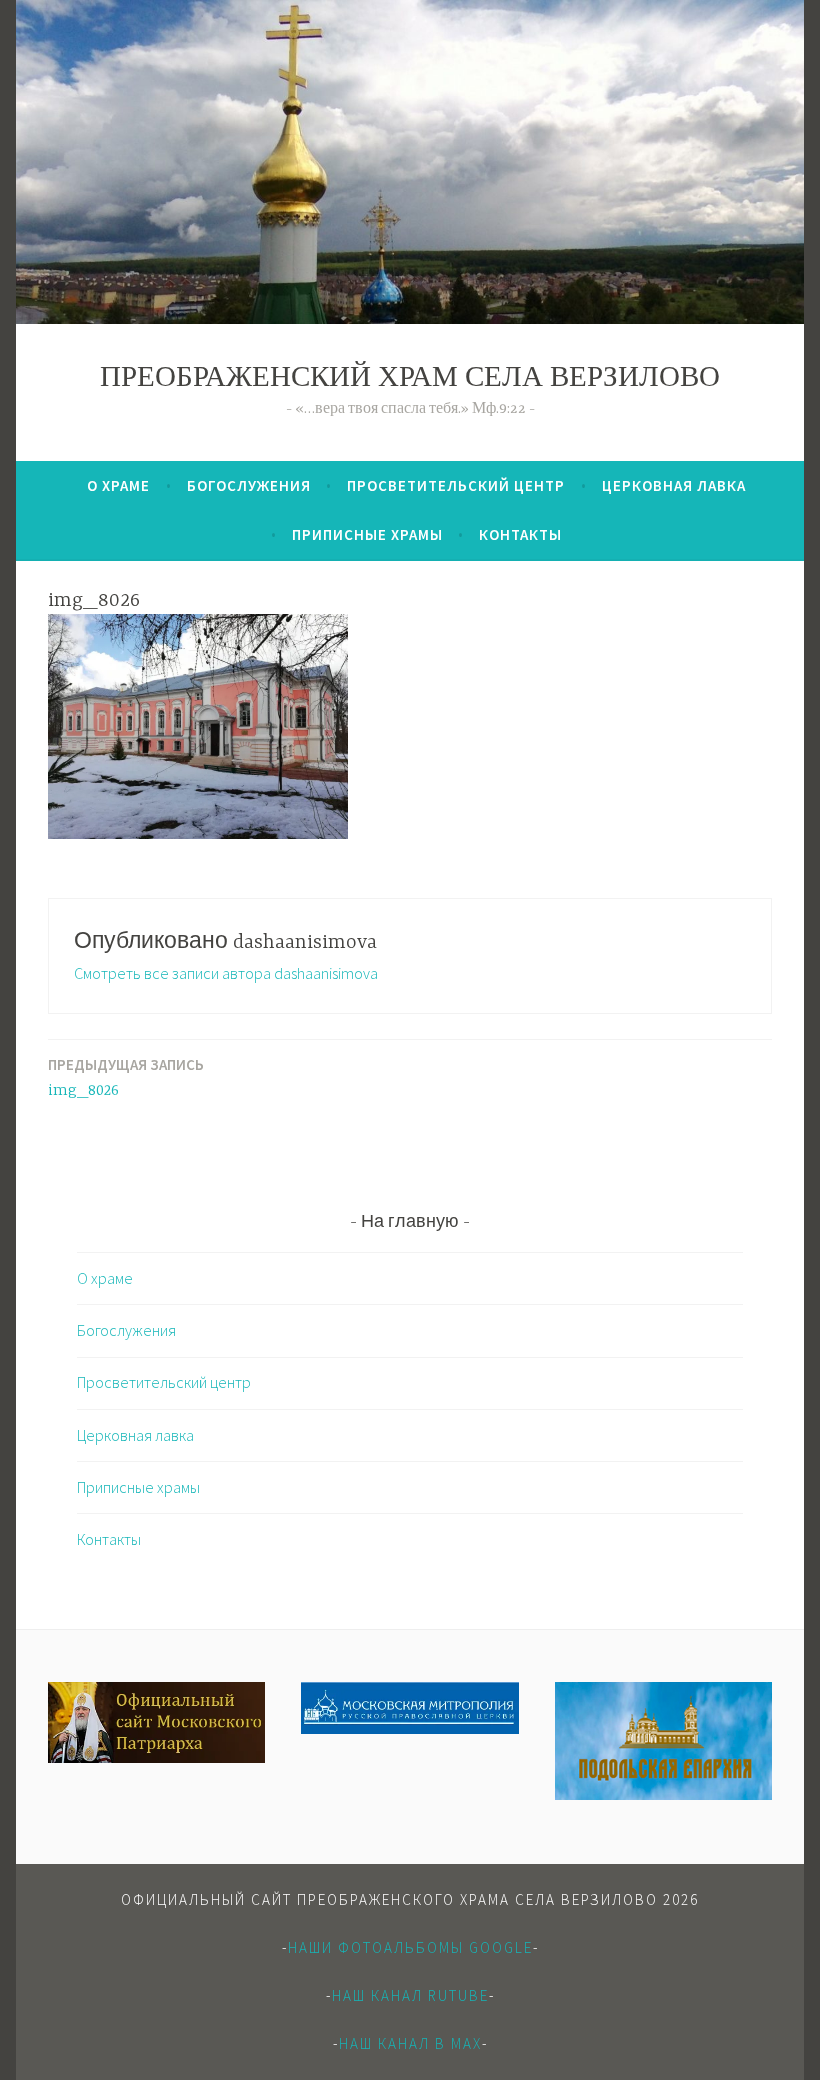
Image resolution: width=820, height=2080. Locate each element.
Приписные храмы (367, 534)
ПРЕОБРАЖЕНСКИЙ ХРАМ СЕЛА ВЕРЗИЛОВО (410, 379)
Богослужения (249, 485)
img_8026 (126, 1077)
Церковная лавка (674, 485)
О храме (118, 485)
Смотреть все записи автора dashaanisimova (226, 973)
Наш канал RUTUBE (410, 1995)
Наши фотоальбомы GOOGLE (410, 1947)
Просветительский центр (456, 485)
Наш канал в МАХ (410, 2043)
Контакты (520, 534)
